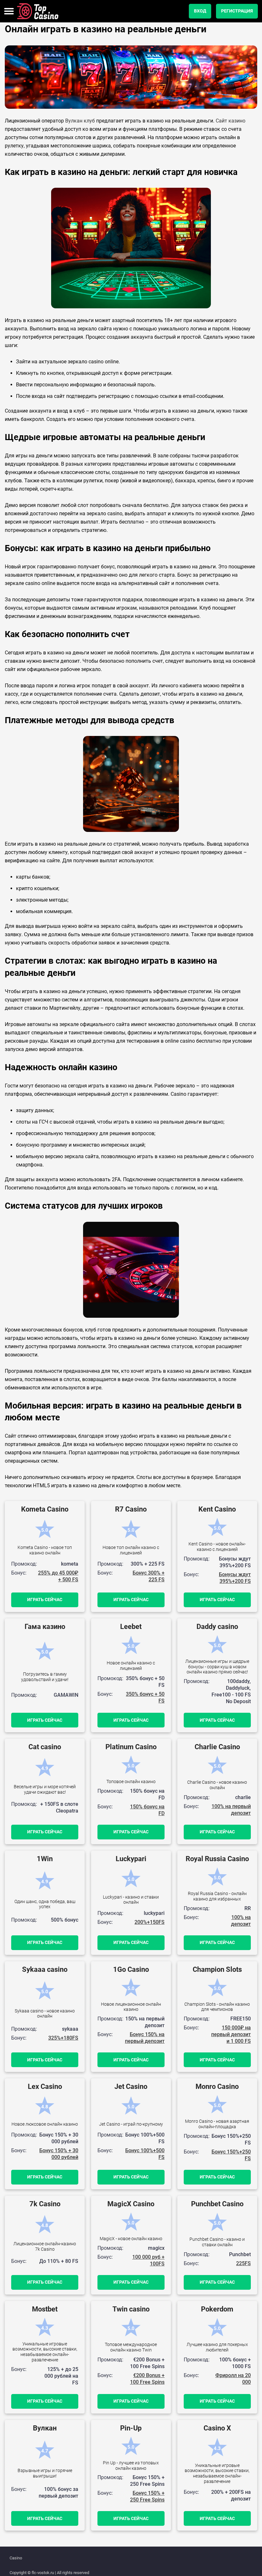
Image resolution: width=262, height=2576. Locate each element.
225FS (243, 2263)
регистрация (237, 11)
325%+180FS (63, 2038)
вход (200, 11)
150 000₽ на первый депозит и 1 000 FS (231, 2034)
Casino (16, 2558)
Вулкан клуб (80, 121)
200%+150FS (150, 1922)
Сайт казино (231, 121)
